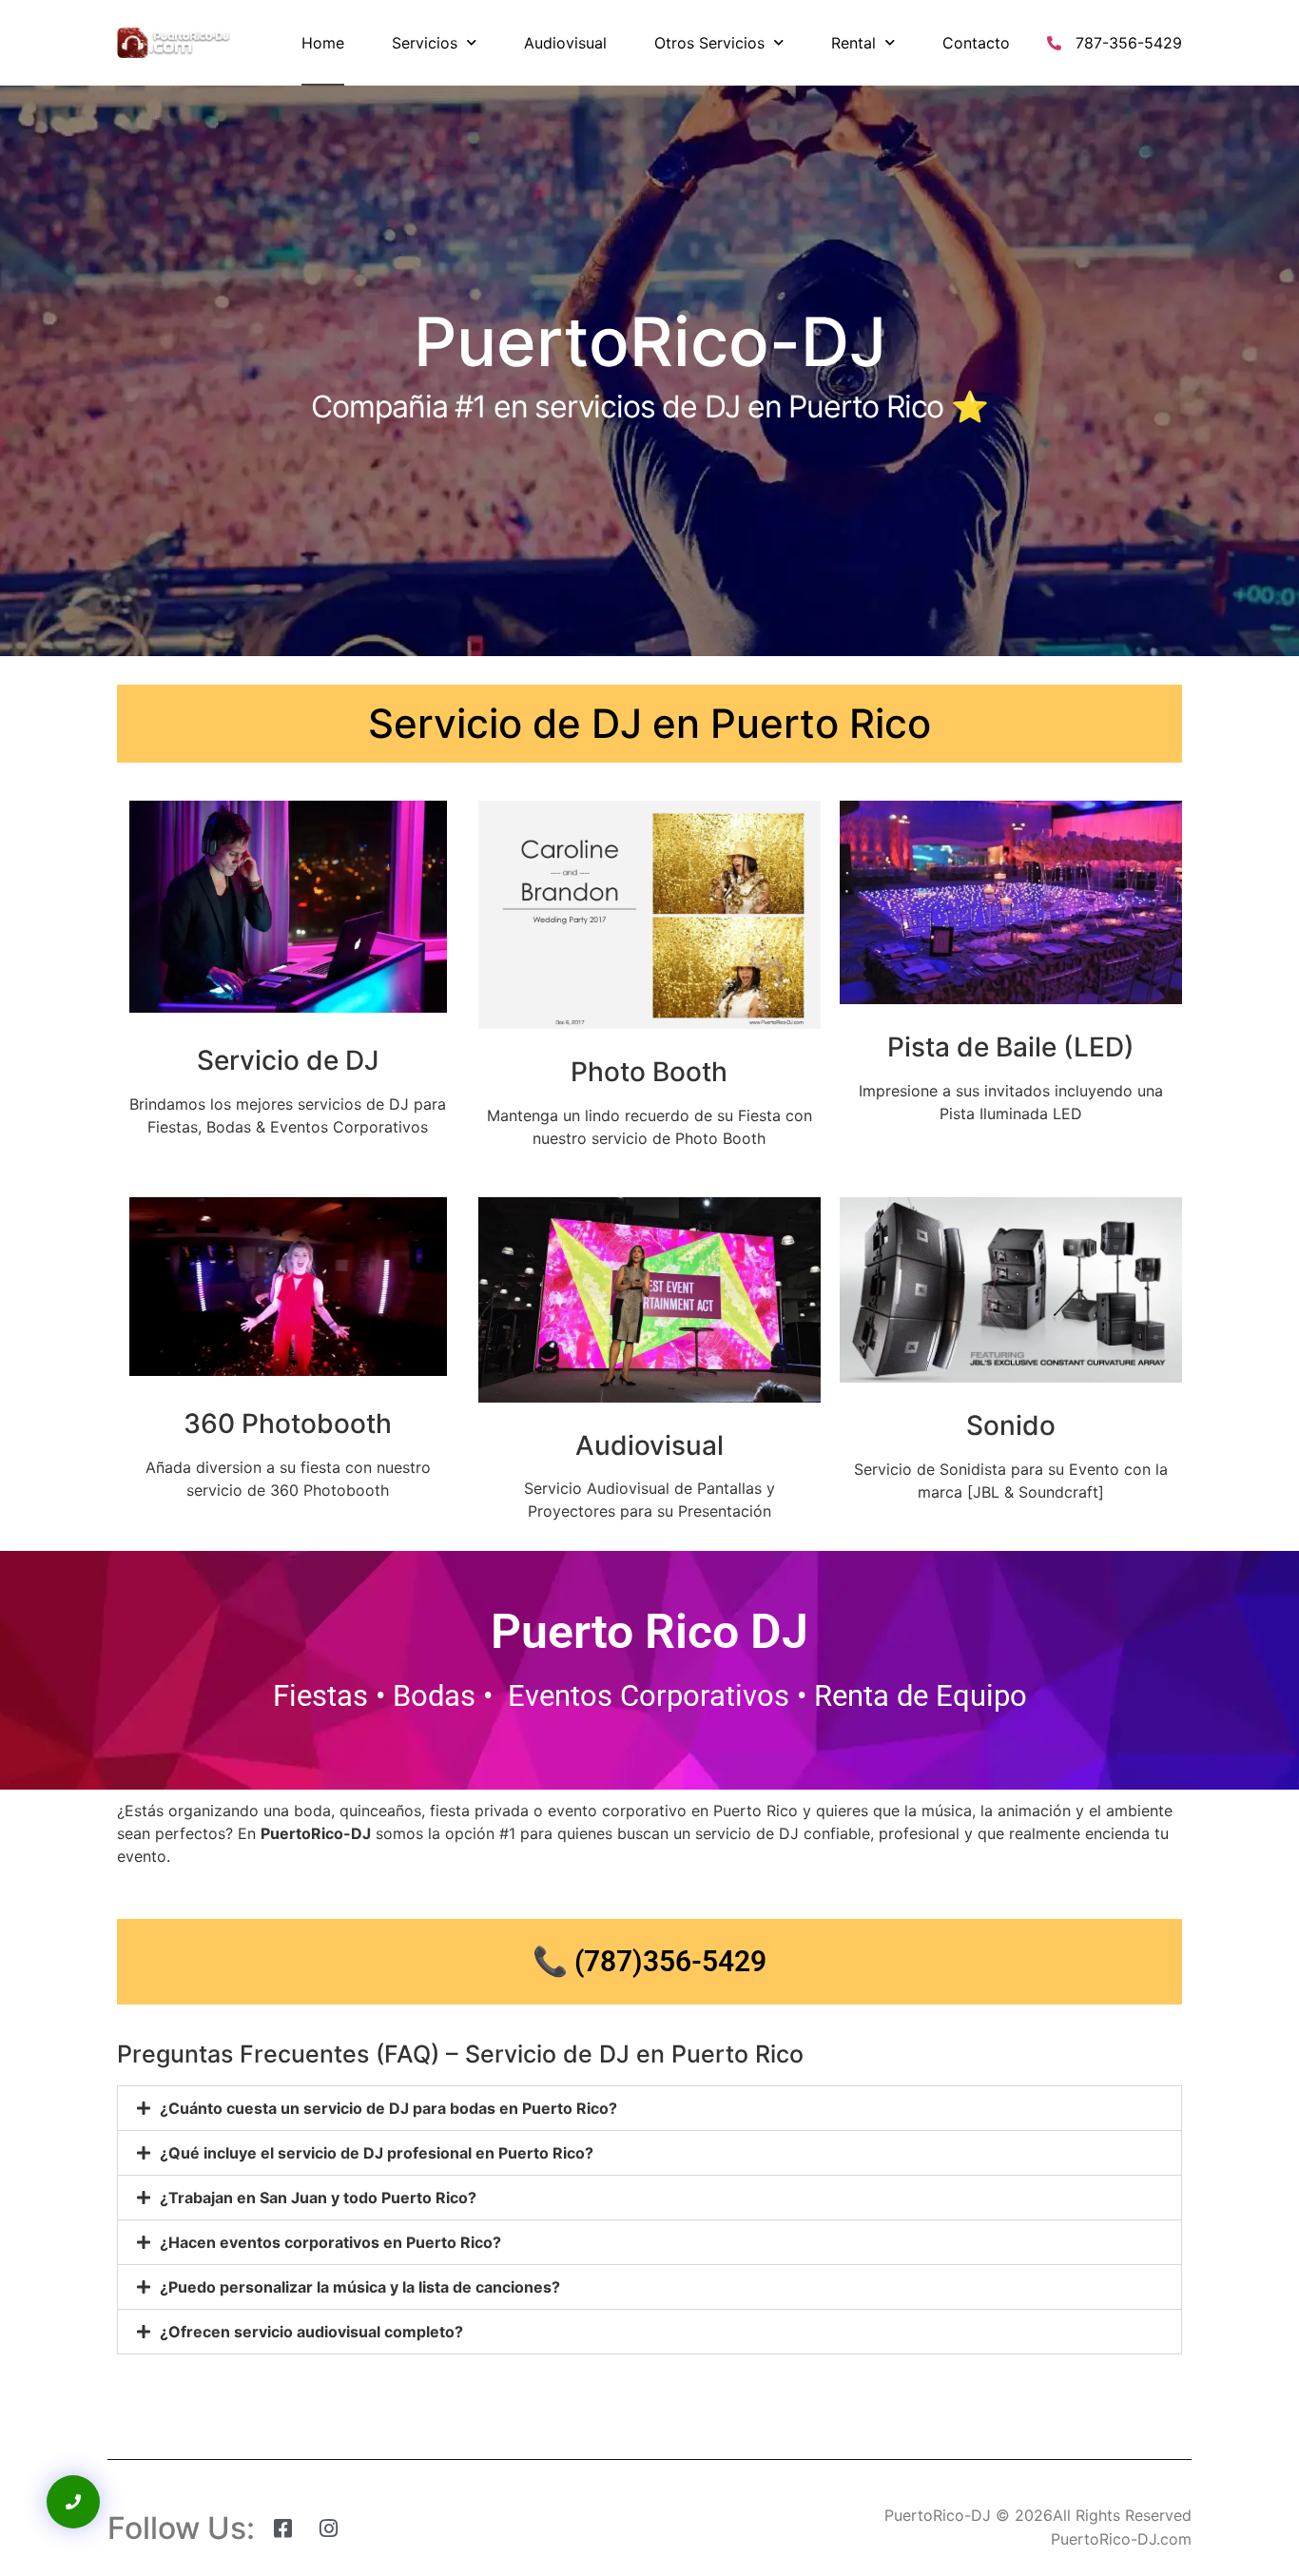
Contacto (976, 43)
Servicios (425, 43)
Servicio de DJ (288, 1060)
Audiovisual (565, 43)
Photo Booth (649, 1072)
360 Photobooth (288, 1424)
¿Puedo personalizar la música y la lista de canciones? (360, 2287)
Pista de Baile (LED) (1011, 1047)
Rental (853, 43)
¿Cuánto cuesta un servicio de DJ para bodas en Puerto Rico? (388, 2108)
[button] (649, 2108)
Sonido (1011, 1425)
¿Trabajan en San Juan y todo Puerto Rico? (318, 2198)
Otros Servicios (709, 43)
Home (323, 43)
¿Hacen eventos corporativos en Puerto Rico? (330, 2242)
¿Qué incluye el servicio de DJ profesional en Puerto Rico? (377, 2153)
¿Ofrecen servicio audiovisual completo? (311, 2332)
